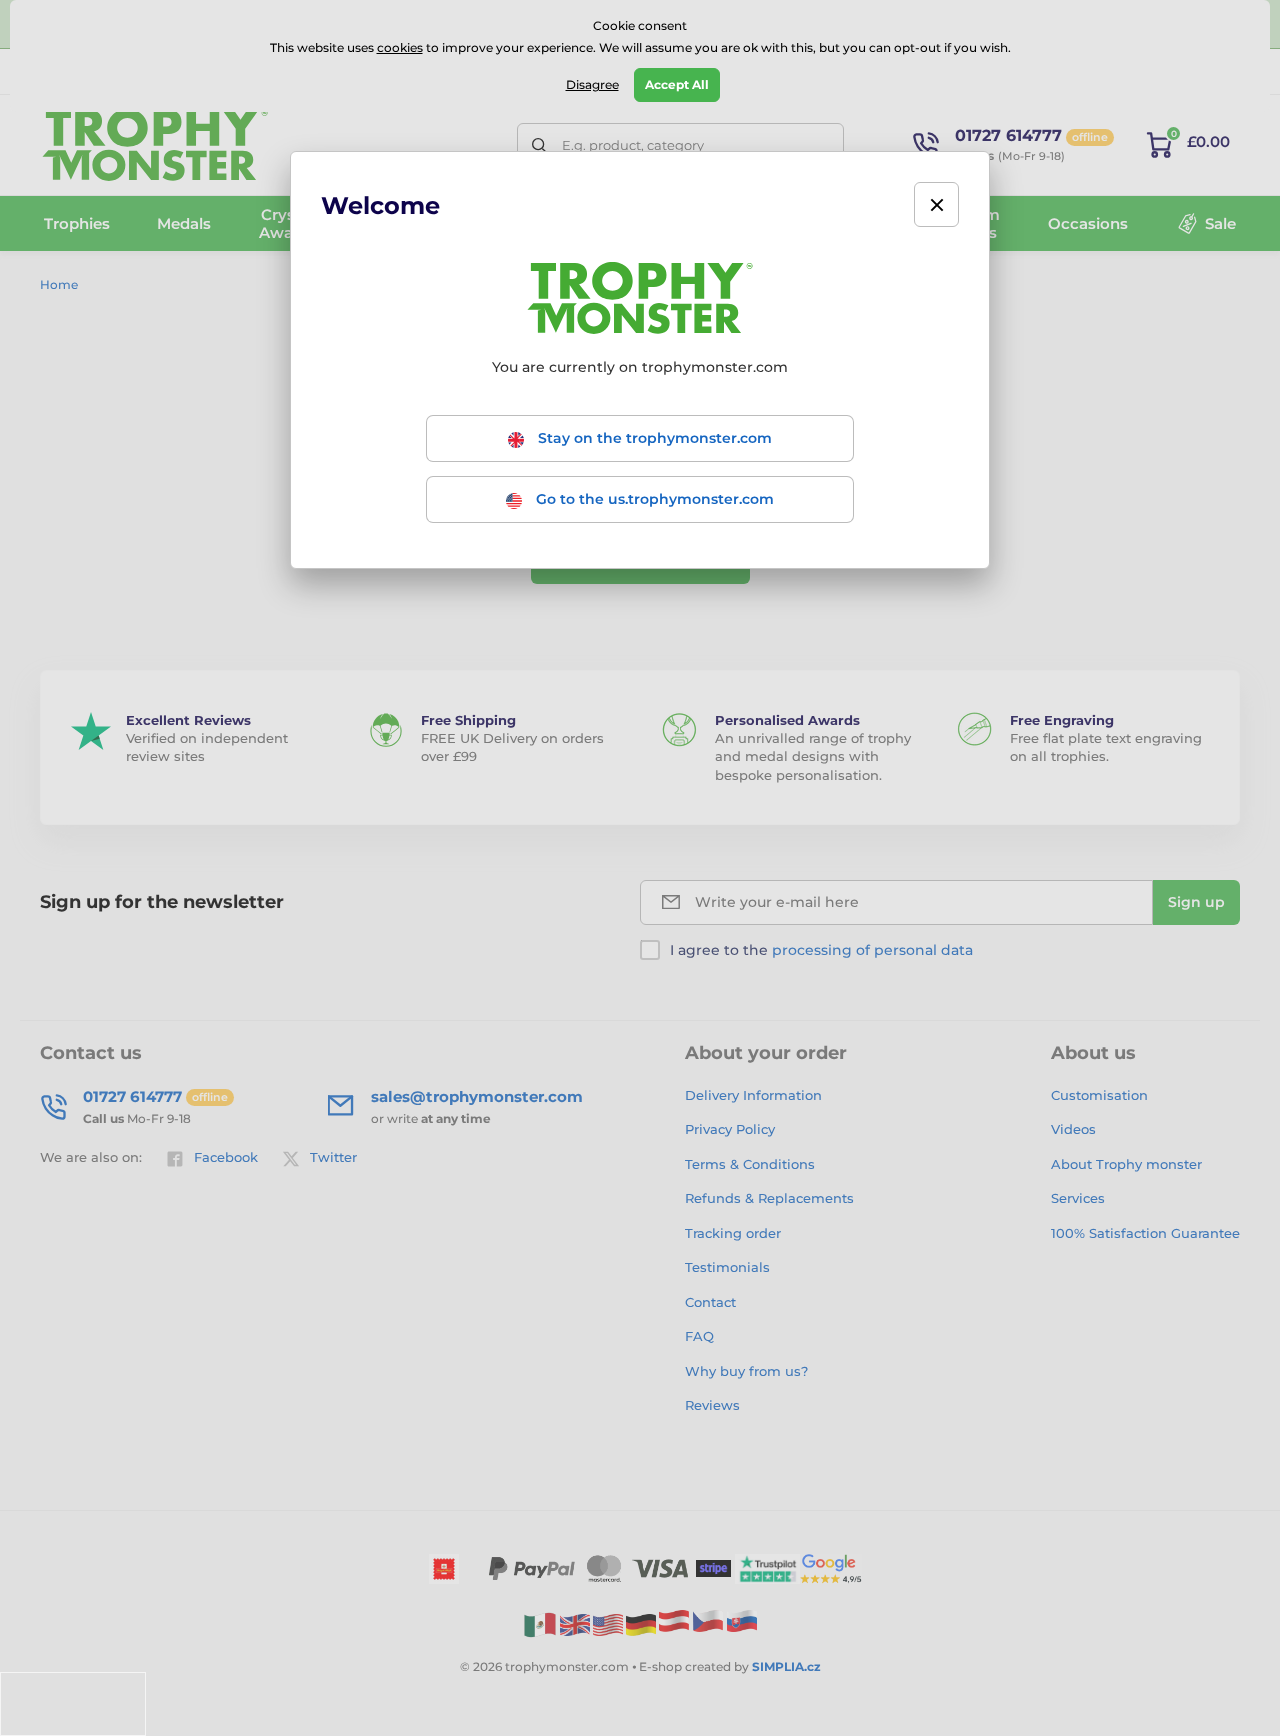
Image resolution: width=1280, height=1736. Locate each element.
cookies (400, 47)
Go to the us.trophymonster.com (653, 499)
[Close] (936, 204)
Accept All (677, 84)
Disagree (592, 84)
